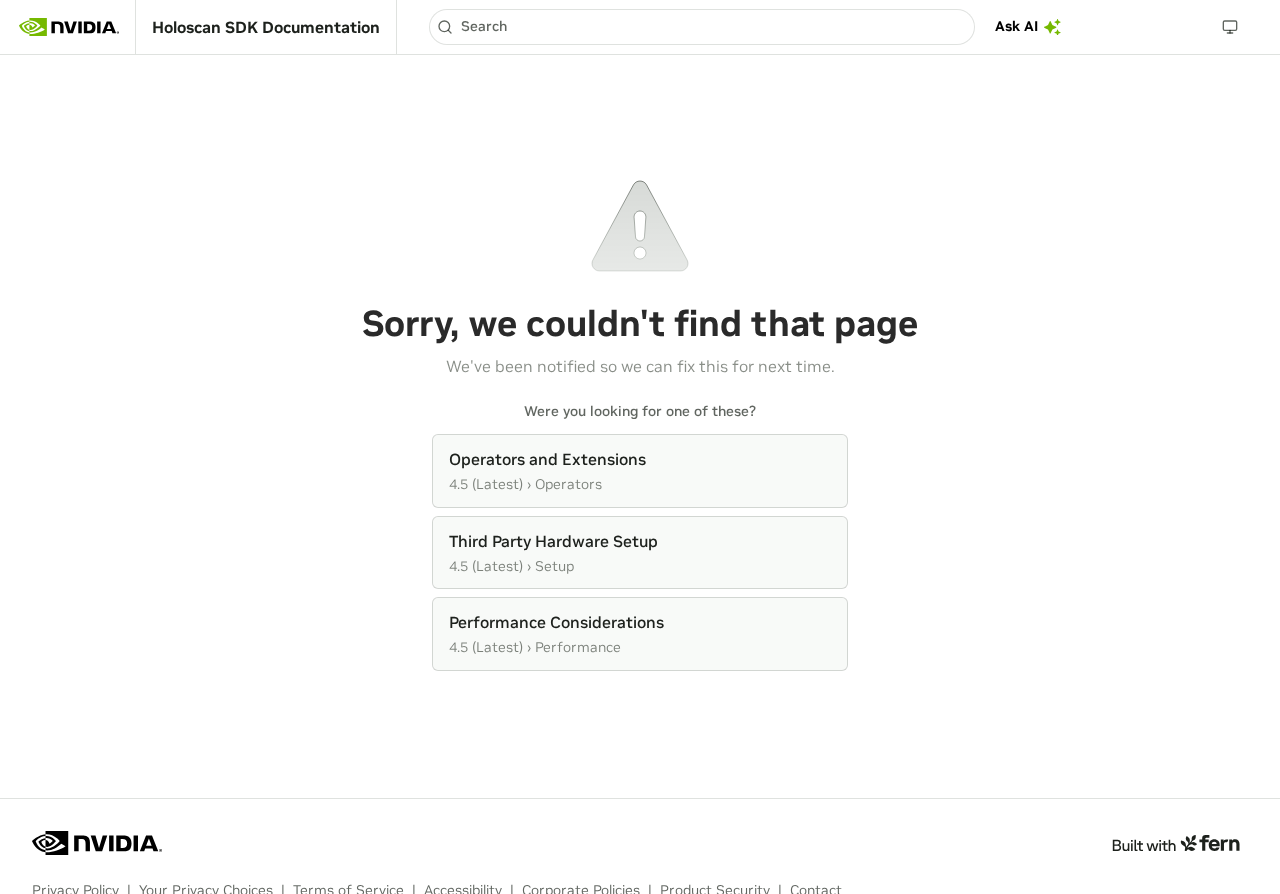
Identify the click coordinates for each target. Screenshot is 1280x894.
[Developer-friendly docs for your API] (1175, 843)
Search (484, 26)
